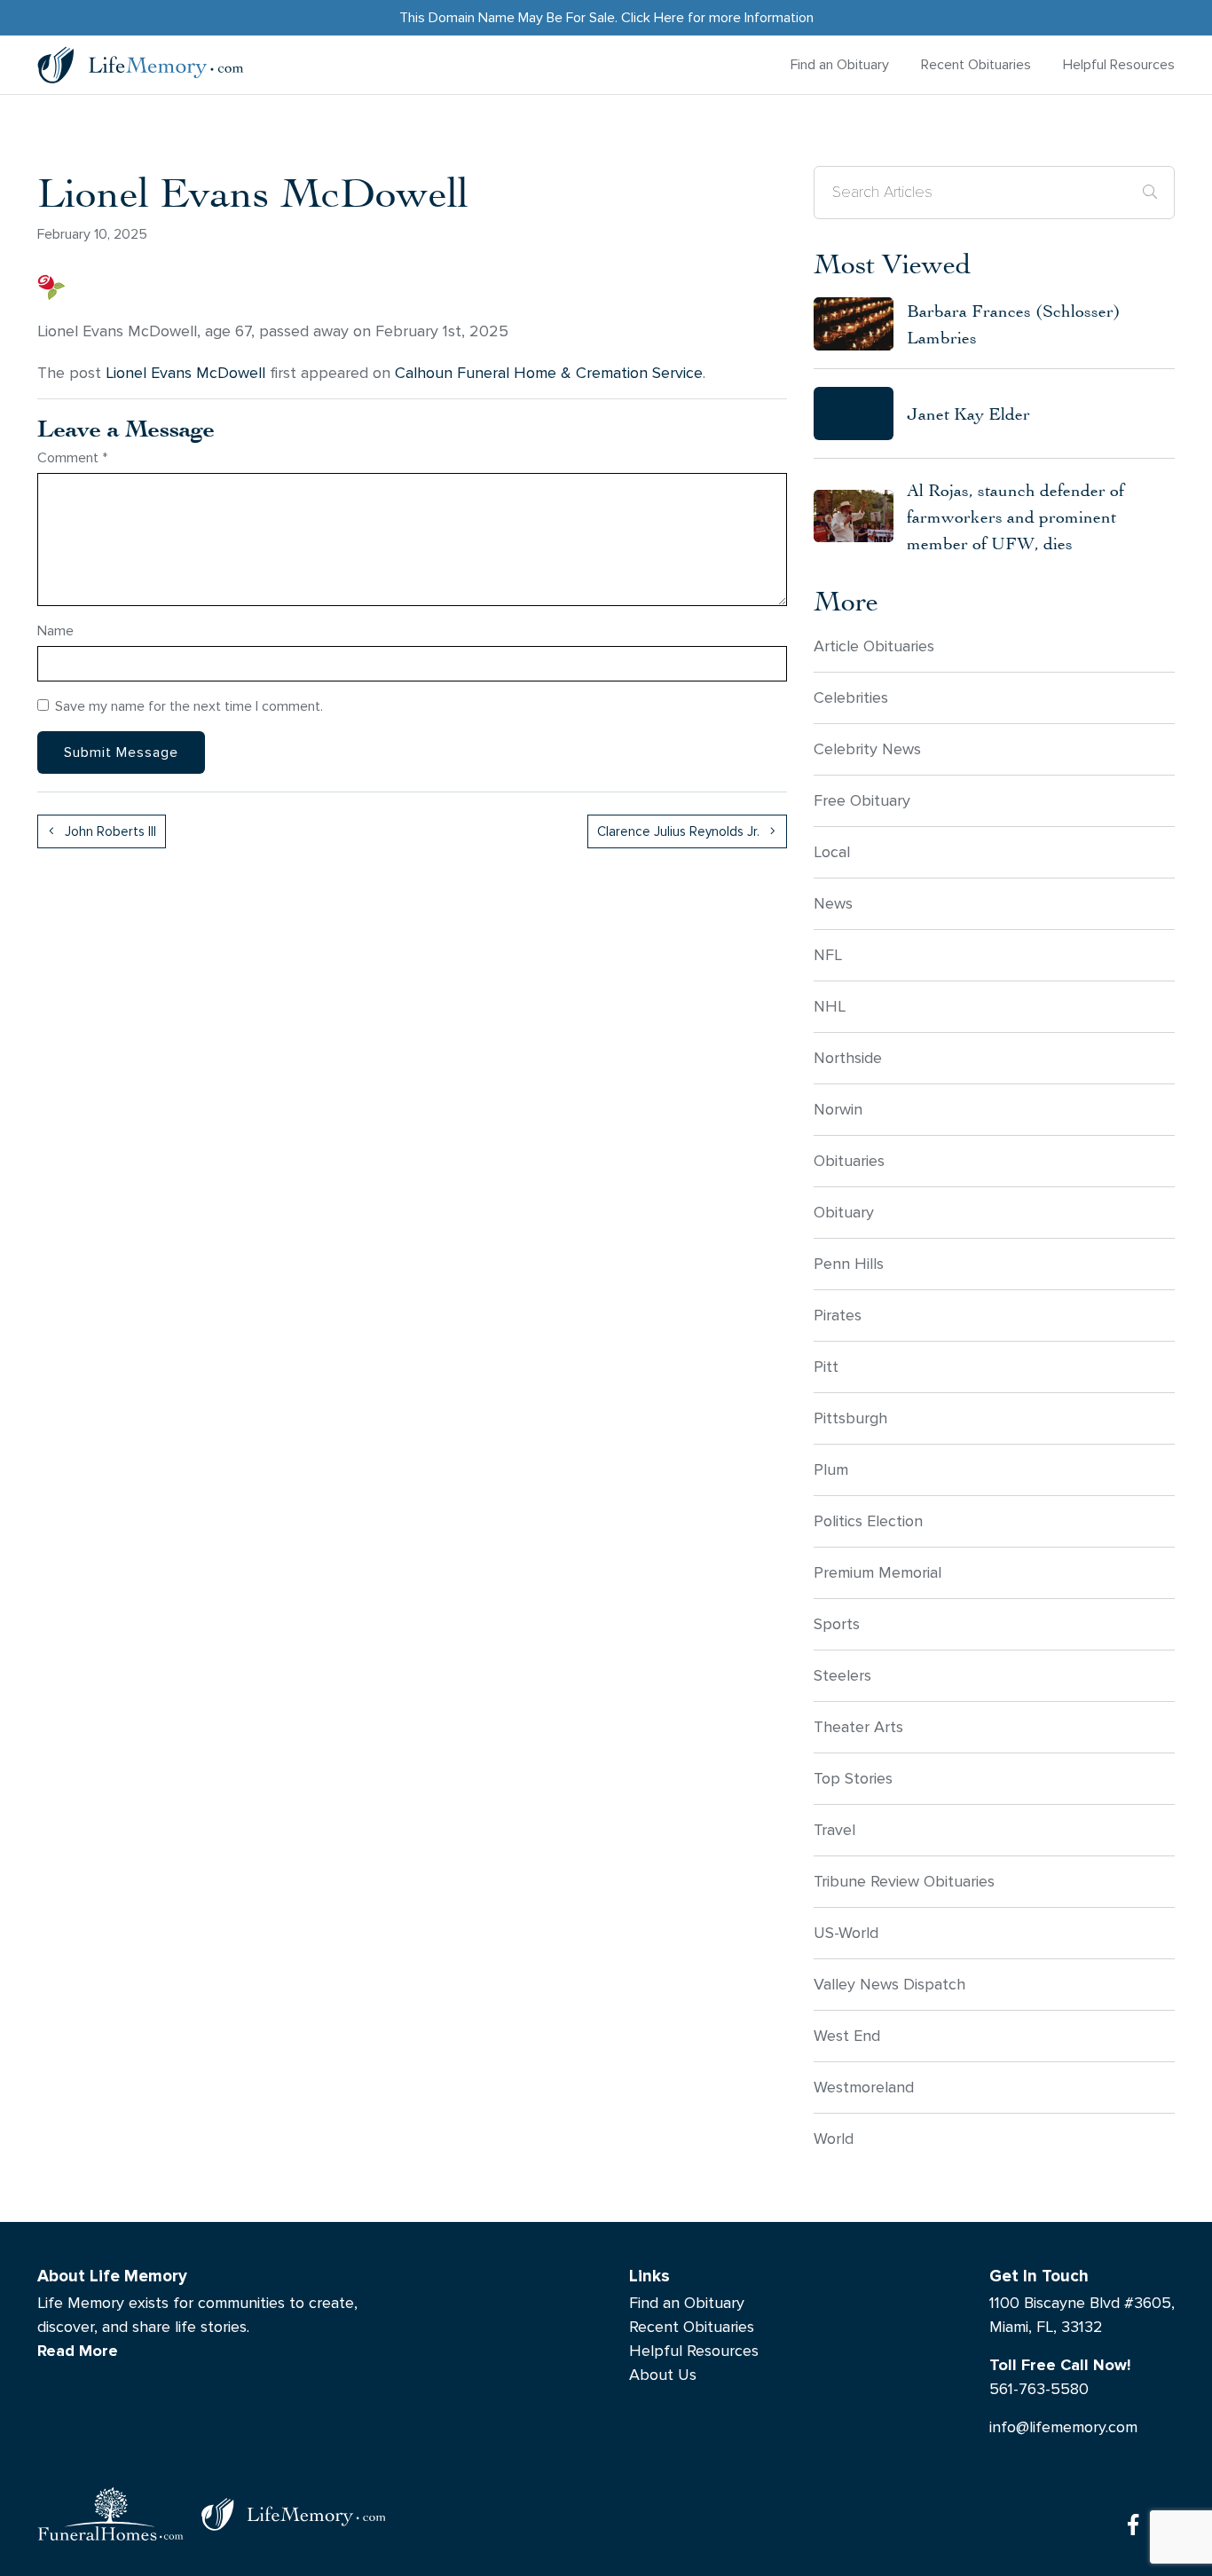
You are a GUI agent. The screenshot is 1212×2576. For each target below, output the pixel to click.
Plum (831, 1470)
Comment (72, 457)
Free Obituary (862, 801)
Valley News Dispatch (889, 1985)
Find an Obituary (840, 64)
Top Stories (853, 1779)
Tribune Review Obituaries (904, 1882)
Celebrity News (867, 749)
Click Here (653, 17)
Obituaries (849, 1161)
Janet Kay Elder (968, 413)
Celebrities (851, 698)
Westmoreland (864, 2088)
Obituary (844, 1213)
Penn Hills (849, 1264)
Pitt (826, 1367)
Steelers (842, 1676)
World (834, 2139)
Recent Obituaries (976, 64)
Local (832, 852)
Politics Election (868, 1521)
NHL (830, 1007)
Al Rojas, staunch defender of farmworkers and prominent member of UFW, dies (1015, 516)
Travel (834, 1830)
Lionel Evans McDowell (185, 373)
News (833, 904)
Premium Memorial (878, 1573)
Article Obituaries (874, 646)
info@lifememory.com (1063, 2427)
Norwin (838, 1110)
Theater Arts (858, 1727)
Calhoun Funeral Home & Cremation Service (549, 373)
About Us (663, 2375)
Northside (848, 1058)
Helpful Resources (1119, 64)
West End (847, 2036)
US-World (846, 1933)
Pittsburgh (850, 1418)
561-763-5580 (1039, 2389)
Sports (837, 1624)
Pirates (838, 1316)
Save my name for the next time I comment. (189, 706)
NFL (828, 955)
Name (55, 630)
